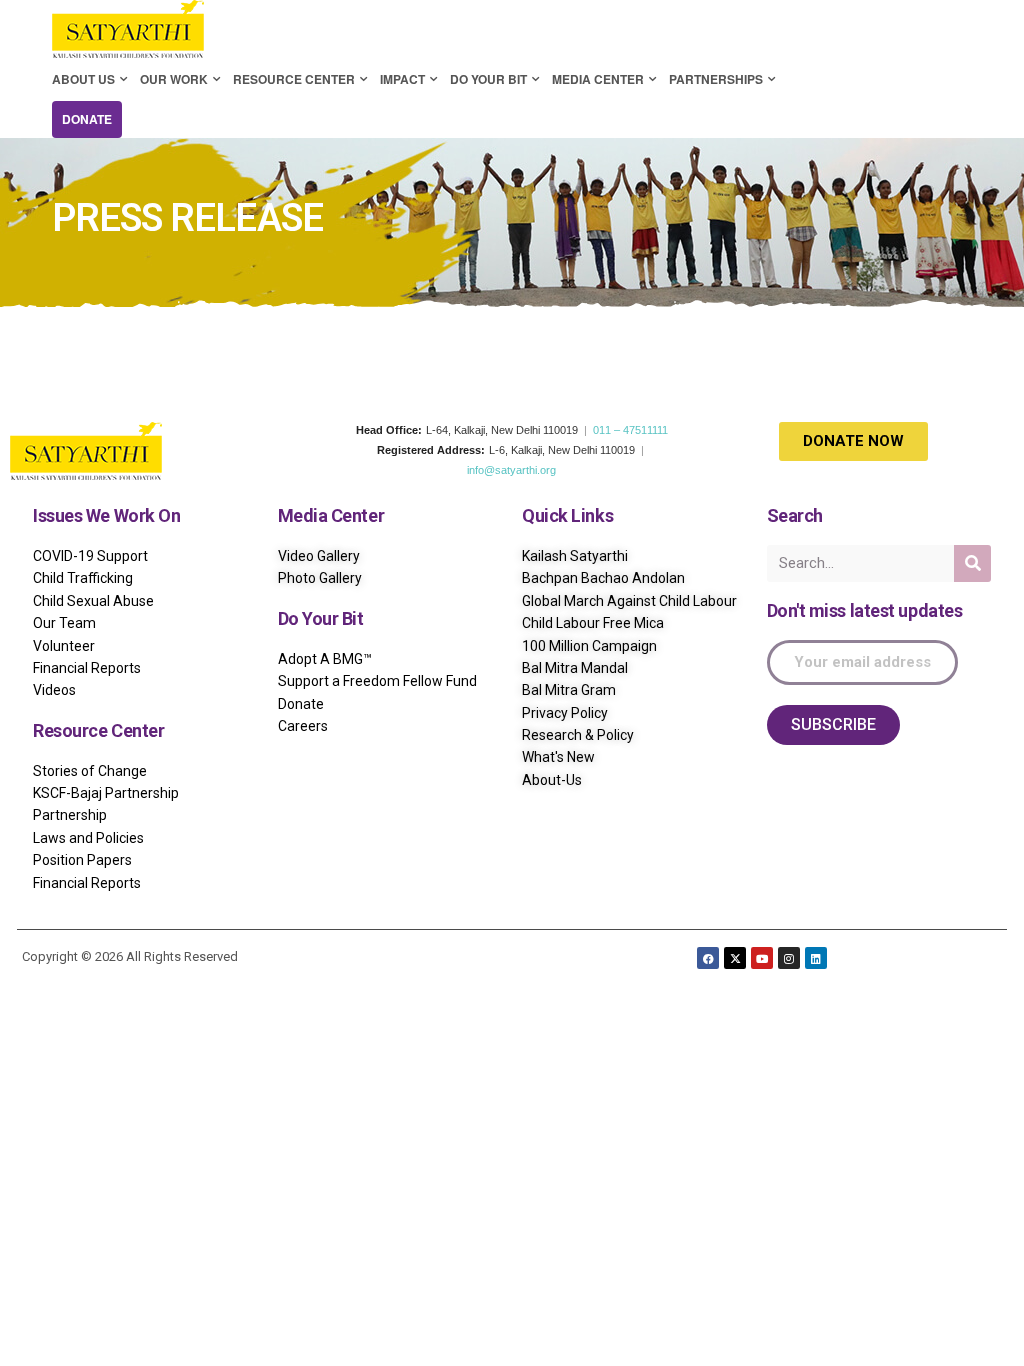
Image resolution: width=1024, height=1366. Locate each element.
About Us (83, 79)
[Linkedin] (816, 958)
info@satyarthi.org (511, 470)
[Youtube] (762, 958)
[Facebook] (708, 958)
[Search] (972, 563)
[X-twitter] (735, 958)
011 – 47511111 (630, 430)
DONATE (87, 119)
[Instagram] (789, 958)
